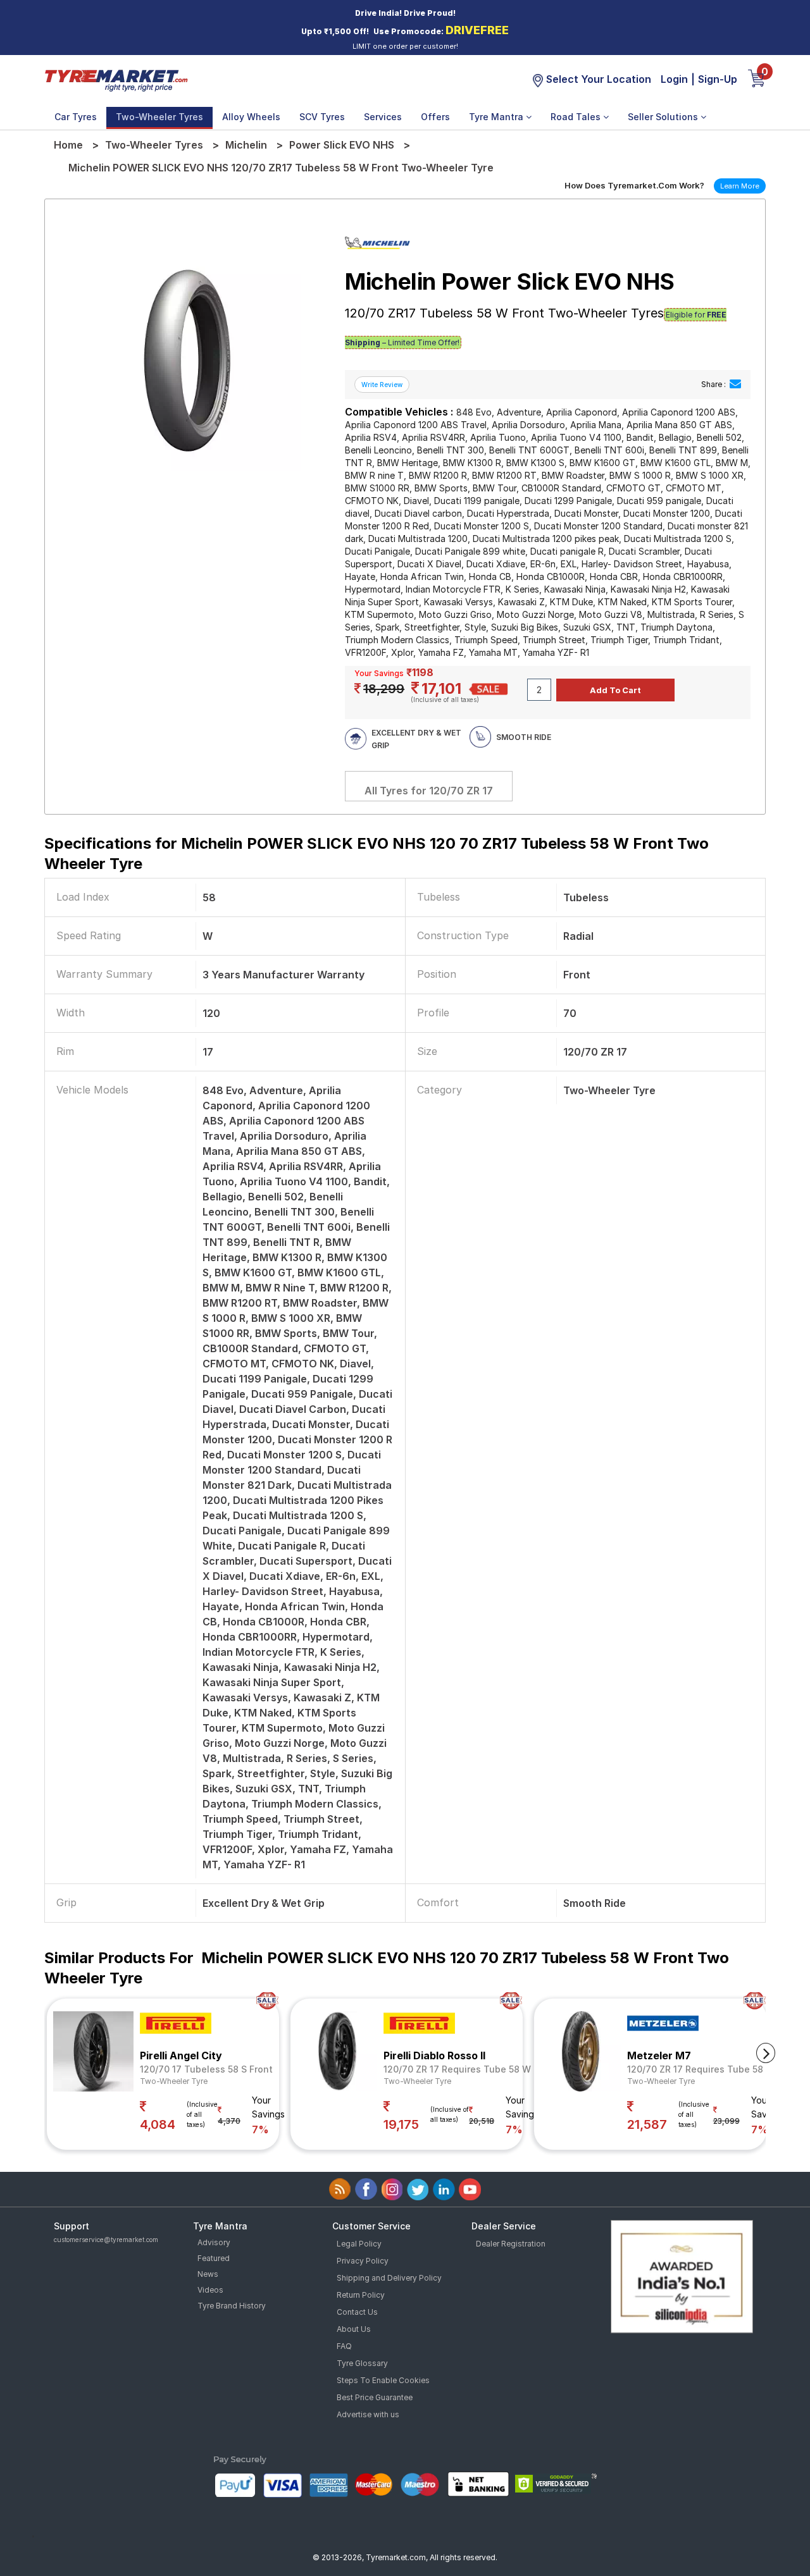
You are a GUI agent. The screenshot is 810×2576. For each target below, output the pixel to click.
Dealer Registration (511, 2244)
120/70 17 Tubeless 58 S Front (206, 2069)
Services (383, 117)
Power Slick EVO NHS (342, 145)
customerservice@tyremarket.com (106, 2240)
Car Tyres (76, 117)
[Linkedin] (444, 2189)
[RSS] (340, 2189)
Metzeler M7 (659, 2055)
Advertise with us (368, 2414)
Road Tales (577, 117)
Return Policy (361, 2295)
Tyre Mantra (497, 117)
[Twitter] (418, 2189)
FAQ (344, 2346)
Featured (214, 2258)
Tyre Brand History (232, 2306)
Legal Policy (359, 2244)
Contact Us (357, 2312)
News (208, 2274)
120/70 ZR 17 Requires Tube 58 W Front (470, 2069)
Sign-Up (718, 79)
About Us (354, 2329)
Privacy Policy (363, 2261)
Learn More (740, 186)
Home (68, 145)
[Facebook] (366, 2189)
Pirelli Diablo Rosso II (434, 2055)
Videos (210, 2290)
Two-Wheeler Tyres (159, 117)
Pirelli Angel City (181, 2055)
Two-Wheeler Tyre (174, 2081)
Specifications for (377, 854)
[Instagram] (392, 2189)
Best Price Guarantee (375, 2397)
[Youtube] (470, 2189)
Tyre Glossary (362, 2363)
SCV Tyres (322, 117)
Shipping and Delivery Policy (389, 2278)
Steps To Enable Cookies (383, 2380)
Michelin (246, 145)
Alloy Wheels (251, 117)
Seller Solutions (664, 117)
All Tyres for (429, 791)
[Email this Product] (735, 384)
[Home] (116, 80)
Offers (435, 117)
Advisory (214, 2242)
